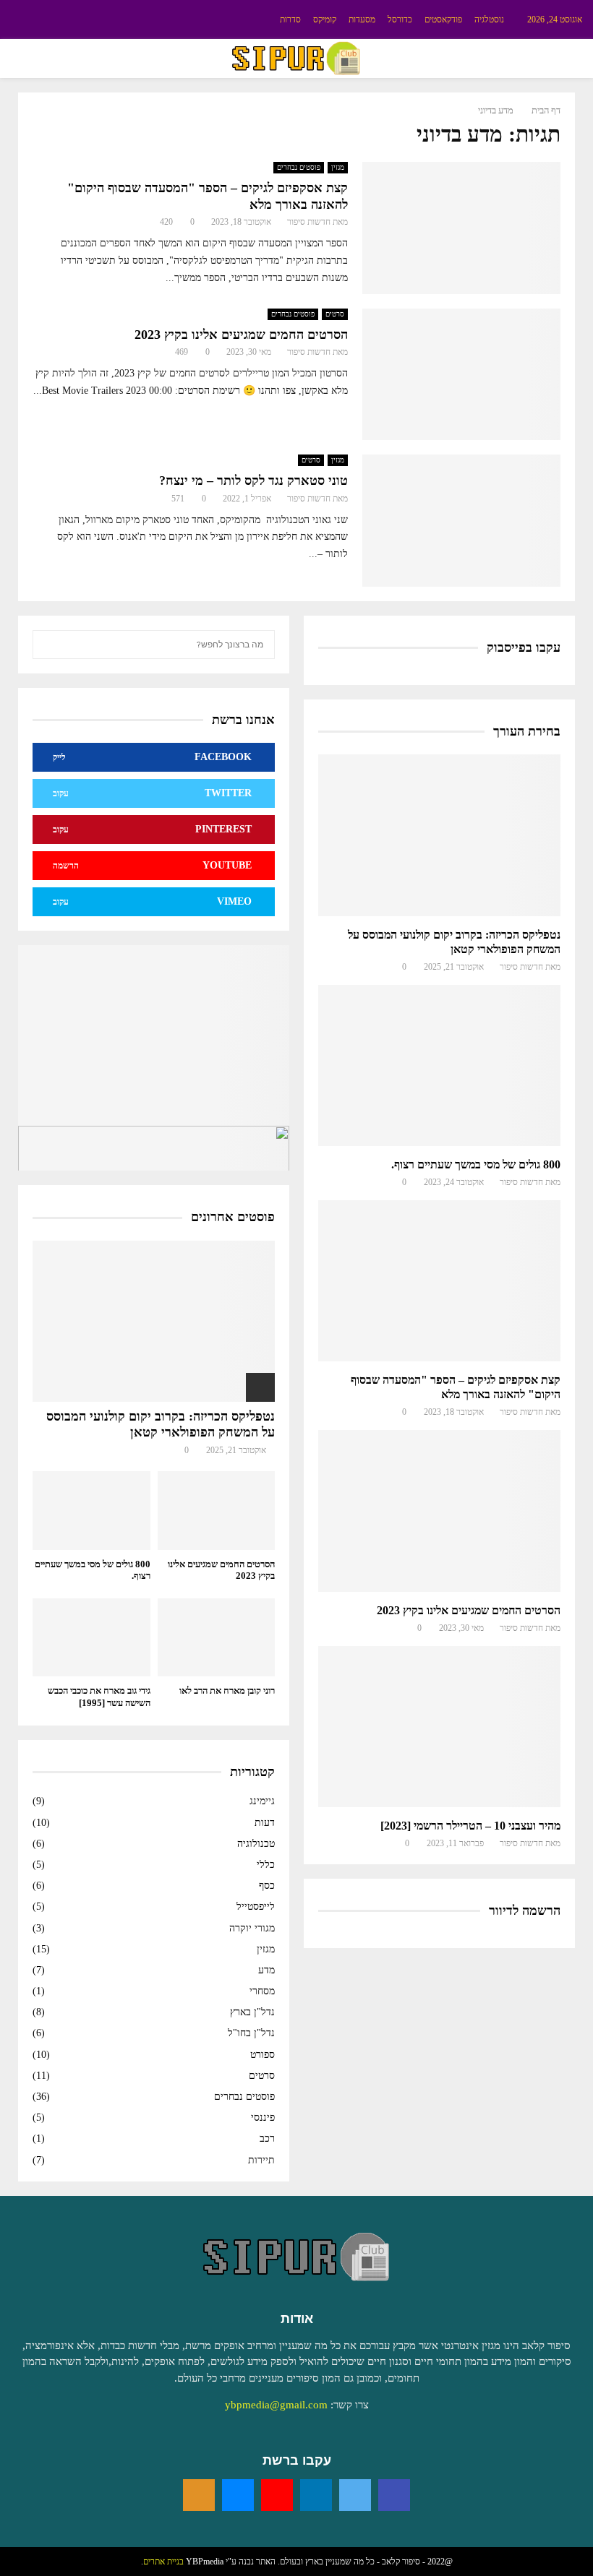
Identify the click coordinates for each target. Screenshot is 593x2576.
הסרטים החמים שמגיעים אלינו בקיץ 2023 (241, 335)
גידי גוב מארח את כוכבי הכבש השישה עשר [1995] (99, 1697)
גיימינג (262, 1801)
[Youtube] (277, 2495)
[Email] (238, 2495)
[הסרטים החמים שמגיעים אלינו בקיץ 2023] (439, 1511)
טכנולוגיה (256, 1844)
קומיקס (325, 20)
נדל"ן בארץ (252, 2012)
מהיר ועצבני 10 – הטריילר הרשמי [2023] (470, 1826)
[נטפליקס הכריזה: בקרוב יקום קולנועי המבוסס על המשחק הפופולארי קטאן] (439, 835)
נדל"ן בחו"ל (251, 2033)
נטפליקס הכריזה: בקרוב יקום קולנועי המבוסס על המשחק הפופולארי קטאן (161, 1424)
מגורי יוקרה (252, 1928)
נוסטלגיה (489, 20)
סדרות (290, 20)
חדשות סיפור (309, 222)
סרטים (335, 314)
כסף (267, 1886)
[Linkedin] (316, 2495)
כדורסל (400, 20)
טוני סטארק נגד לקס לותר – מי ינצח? (253, 481)
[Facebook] (394, 2495)
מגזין (338, 167)
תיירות (261, 2160)
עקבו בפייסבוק (524, 647)
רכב (267, 2138)
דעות (265, 1823)
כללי (266, 1865)
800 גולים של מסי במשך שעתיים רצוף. (476, 1164)
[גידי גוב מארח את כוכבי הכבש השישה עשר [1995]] (91, 1637)
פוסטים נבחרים (299, 167)
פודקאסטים (443, 20)
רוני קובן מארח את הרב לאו (227, 1690)
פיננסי (263, 2118)
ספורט (263, 2055)
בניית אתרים (163, 2562)
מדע (266, 1970)
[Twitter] (355, 2495)
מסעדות (362, 20)
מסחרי (262, 1991)
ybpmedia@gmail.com (276, 2405)
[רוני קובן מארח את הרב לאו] (217, 1637)
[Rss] (199, 2495)
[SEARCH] (47, 645)
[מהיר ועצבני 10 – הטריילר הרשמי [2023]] (439, 1727)
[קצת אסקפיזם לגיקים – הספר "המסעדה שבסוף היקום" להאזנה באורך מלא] (439, 1281)
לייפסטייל (256, 1907)
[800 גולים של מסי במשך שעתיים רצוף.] (439, 1065)
